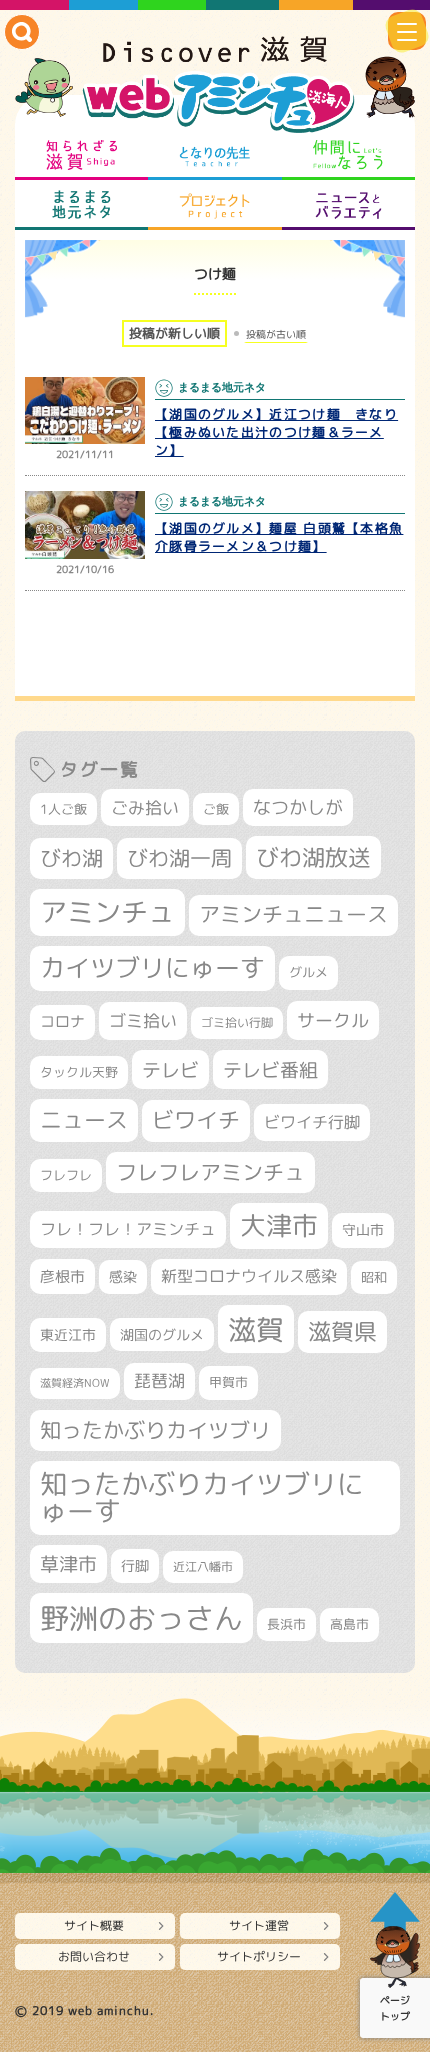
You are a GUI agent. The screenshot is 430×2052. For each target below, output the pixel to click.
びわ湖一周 (179, 858)
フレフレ (66, 1175)
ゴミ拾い (143, 1020)
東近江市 (68, 1334)
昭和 (374, 1277)
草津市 (68, 1564)
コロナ (62, 1021)
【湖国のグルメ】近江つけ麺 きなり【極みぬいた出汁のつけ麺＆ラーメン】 (276, 432)
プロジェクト (214, 205)
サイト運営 (259, 1925)
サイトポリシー (259, 1956)
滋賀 (256, 1329)
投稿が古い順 (276, 334)
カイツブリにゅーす (152, 967)
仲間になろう (348, 155)
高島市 (349, 1624)
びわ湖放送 (313, 857)
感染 (123, 1276)
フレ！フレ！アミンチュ (128, 1228)
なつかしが (298, 807)
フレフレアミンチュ (210, 1172)
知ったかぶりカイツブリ (155, 1430)
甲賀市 (228, 1382)
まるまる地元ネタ (81, 205)
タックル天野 (79, 1072)
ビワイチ (196, 1120)
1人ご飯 (63, 809)
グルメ (308, 972)
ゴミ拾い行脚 (237, 1022)
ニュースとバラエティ (348, 205)
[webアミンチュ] (215, 85)
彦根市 (62, 1276)
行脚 (135, 1565)
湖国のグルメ (162, 1334)
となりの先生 (214, 155)
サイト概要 (94, 1925)
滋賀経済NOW (75, 1383)
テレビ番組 (270, 1069)
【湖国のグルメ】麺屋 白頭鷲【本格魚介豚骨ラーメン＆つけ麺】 (279, 537)
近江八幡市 (203, 1566)
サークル (333, 1020)
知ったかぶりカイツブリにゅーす (202, 1497)
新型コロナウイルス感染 (249, 1276)
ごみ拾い (145, 807)
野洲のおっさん (141, 1617)
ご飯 (216, 809)
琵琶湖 (159, 1380)
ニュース (84, 1119)
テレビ (170, 1069)
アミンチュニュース (293, 914)
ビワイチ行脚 (312, 1121)
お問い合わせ (94, 1956)
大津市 (279, 1225)
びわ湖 (71, 858)
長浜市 (286, 1624)
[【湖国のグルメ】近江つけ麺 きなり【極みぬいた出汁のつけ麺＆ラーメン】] (85, 411)
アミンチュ (107, 912)
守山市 (363, 1229)
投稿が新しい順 (174, 333)
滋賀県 (342, 1331)
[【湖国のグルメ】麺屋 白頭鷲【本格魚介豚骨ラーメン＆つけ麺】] (85, 525)
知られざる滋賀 (81, 155)
